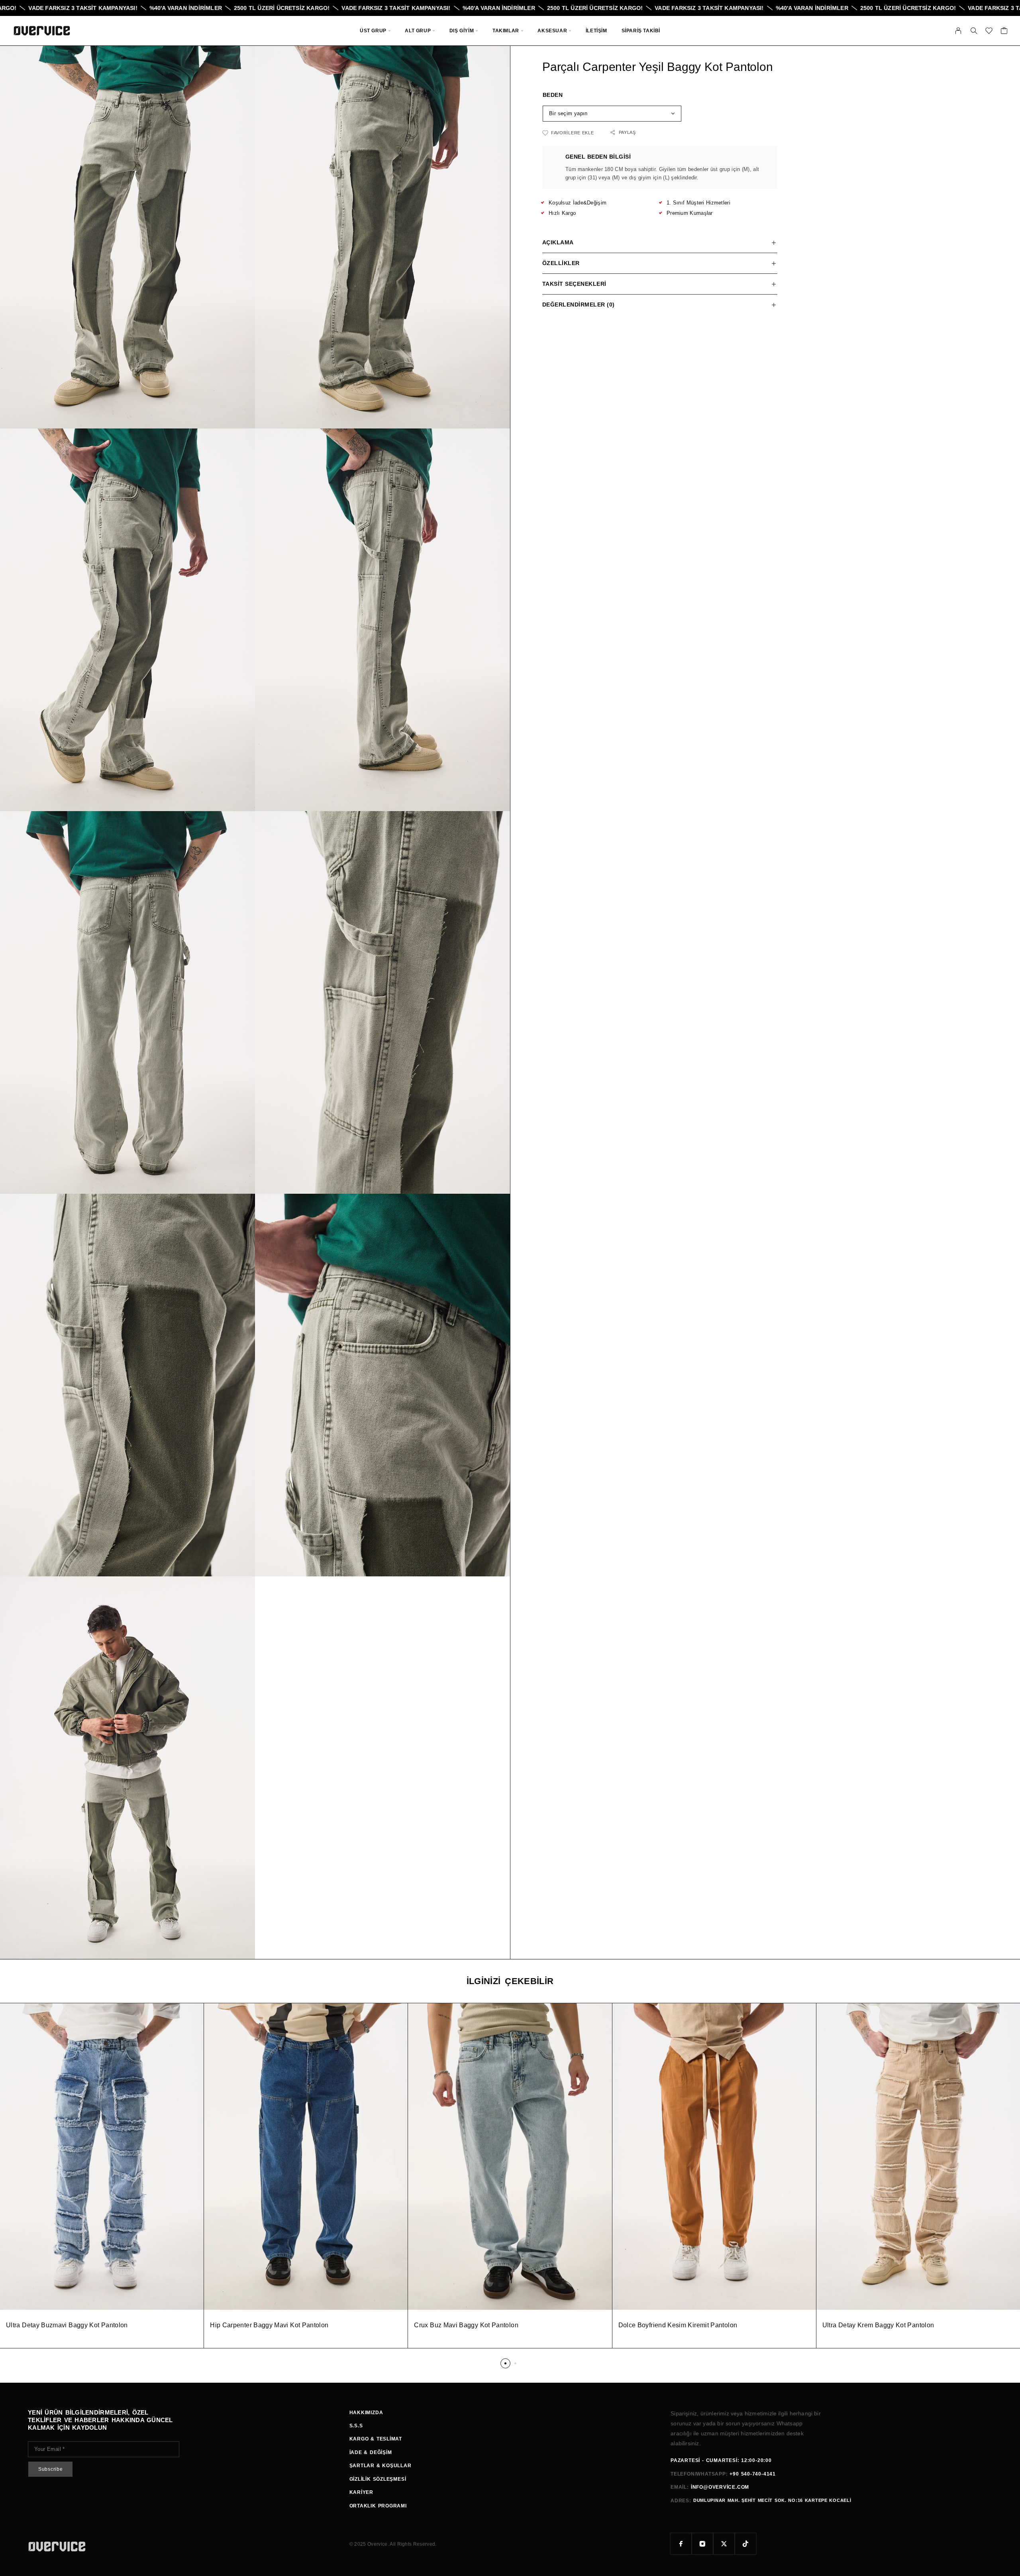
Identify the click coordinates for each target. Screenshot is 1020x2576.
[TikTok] (745, 2544)
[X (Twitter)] (724, 2544)
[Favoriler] (989, 32)
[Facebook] (681, 2544)
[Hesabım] (958, 31)
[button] (505, 2363)
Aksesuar (552, 31)
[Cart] (1004, 32)
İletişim (596, 31)
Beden (553, 95)
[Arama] (974, 31)
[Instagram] (702, 2544)
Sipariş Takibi (641, 31)
